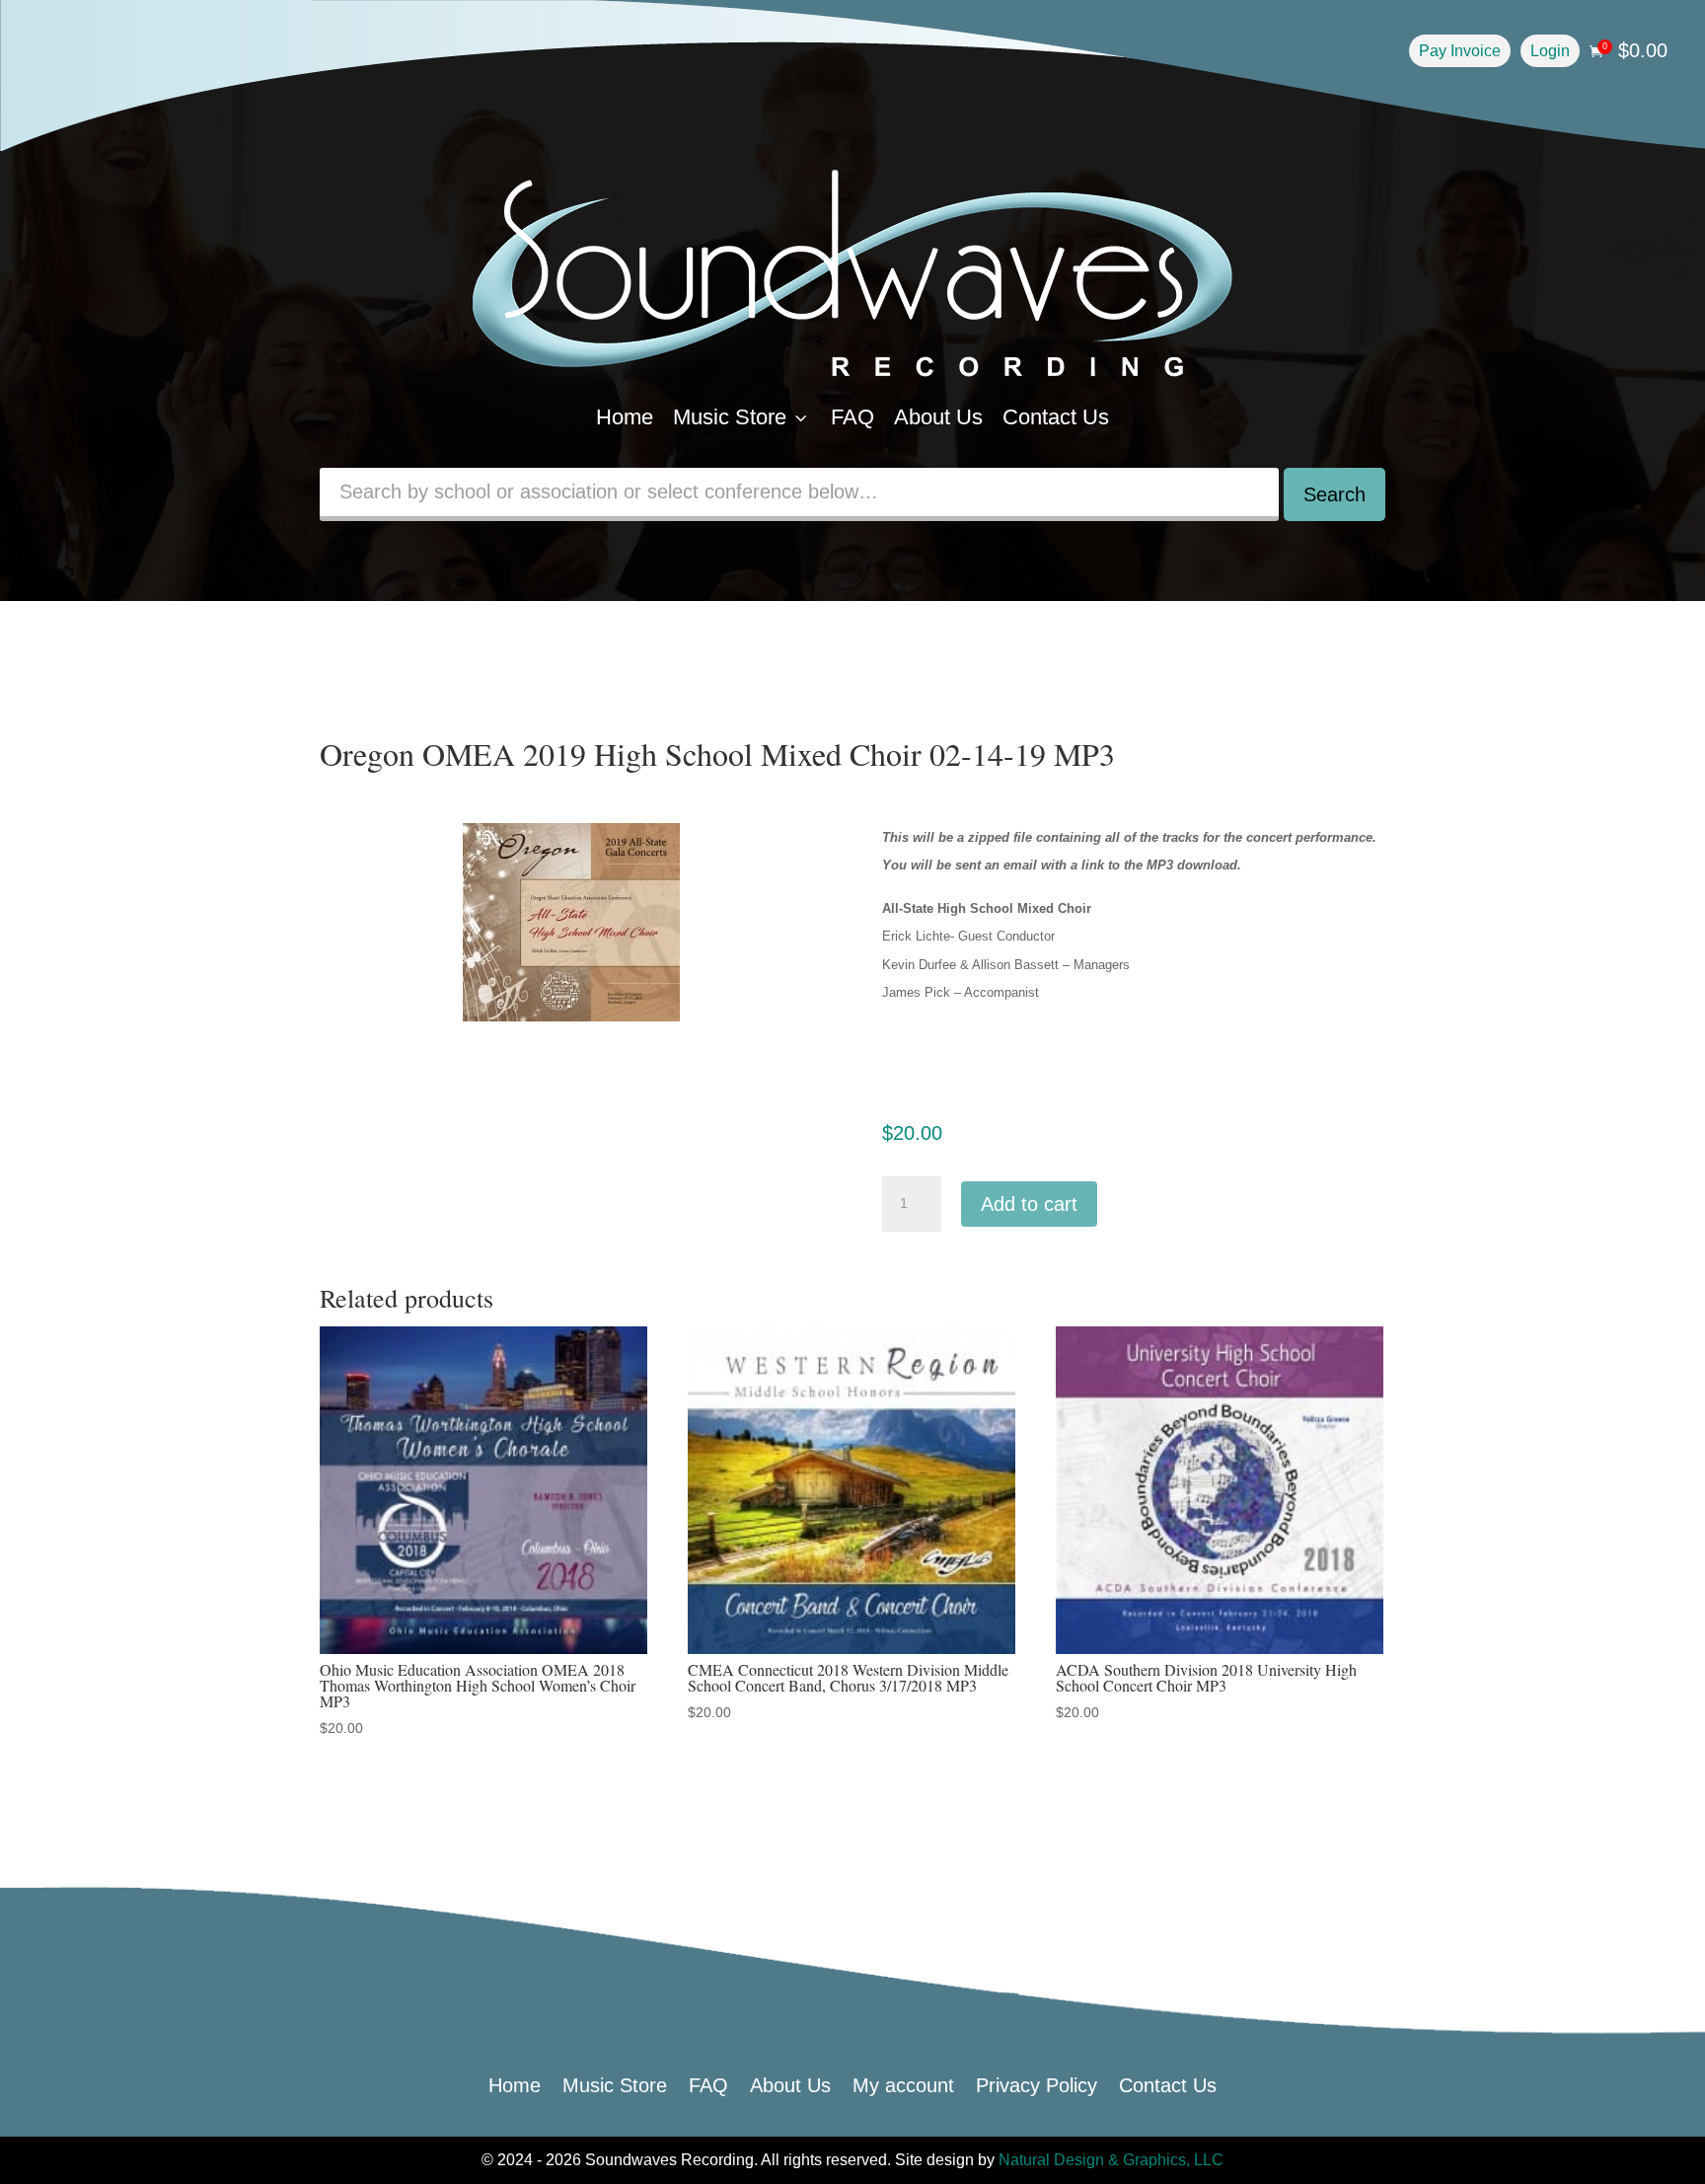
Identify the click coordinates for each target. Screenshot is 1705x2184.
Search (1334, 494)
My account (903, 2083)
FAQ (852, 417)
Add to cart (1029, 1204)
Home (625, 417)
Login (1550, 51)
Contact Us (1056, 417)
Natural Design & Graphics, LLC (1111, 2160)
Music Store (742, 417)
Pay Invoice (1460, 51)
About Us (938, 417)
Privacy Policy (1037, 2083)
